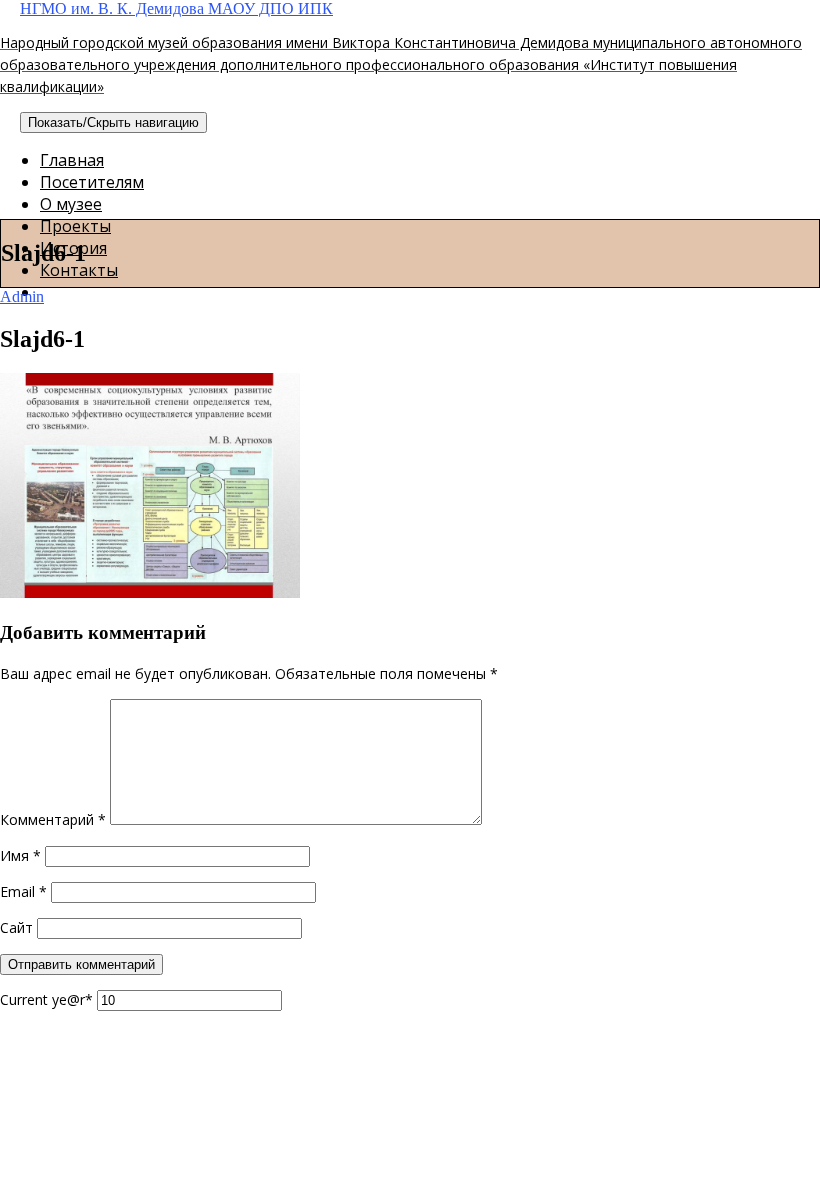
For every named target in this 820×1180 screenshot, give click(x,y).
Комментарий (53, 819)
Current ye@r (46, 999)
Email (23, 891)
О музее (71, 204)
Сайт (16, 927)
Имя (20, 855)
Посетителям (92, 182)
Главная (72, 160)
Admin (22, 296)
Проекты (75, 226)
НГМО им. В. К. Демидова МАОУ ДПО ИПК (401, 48)
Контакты (79, 270)
